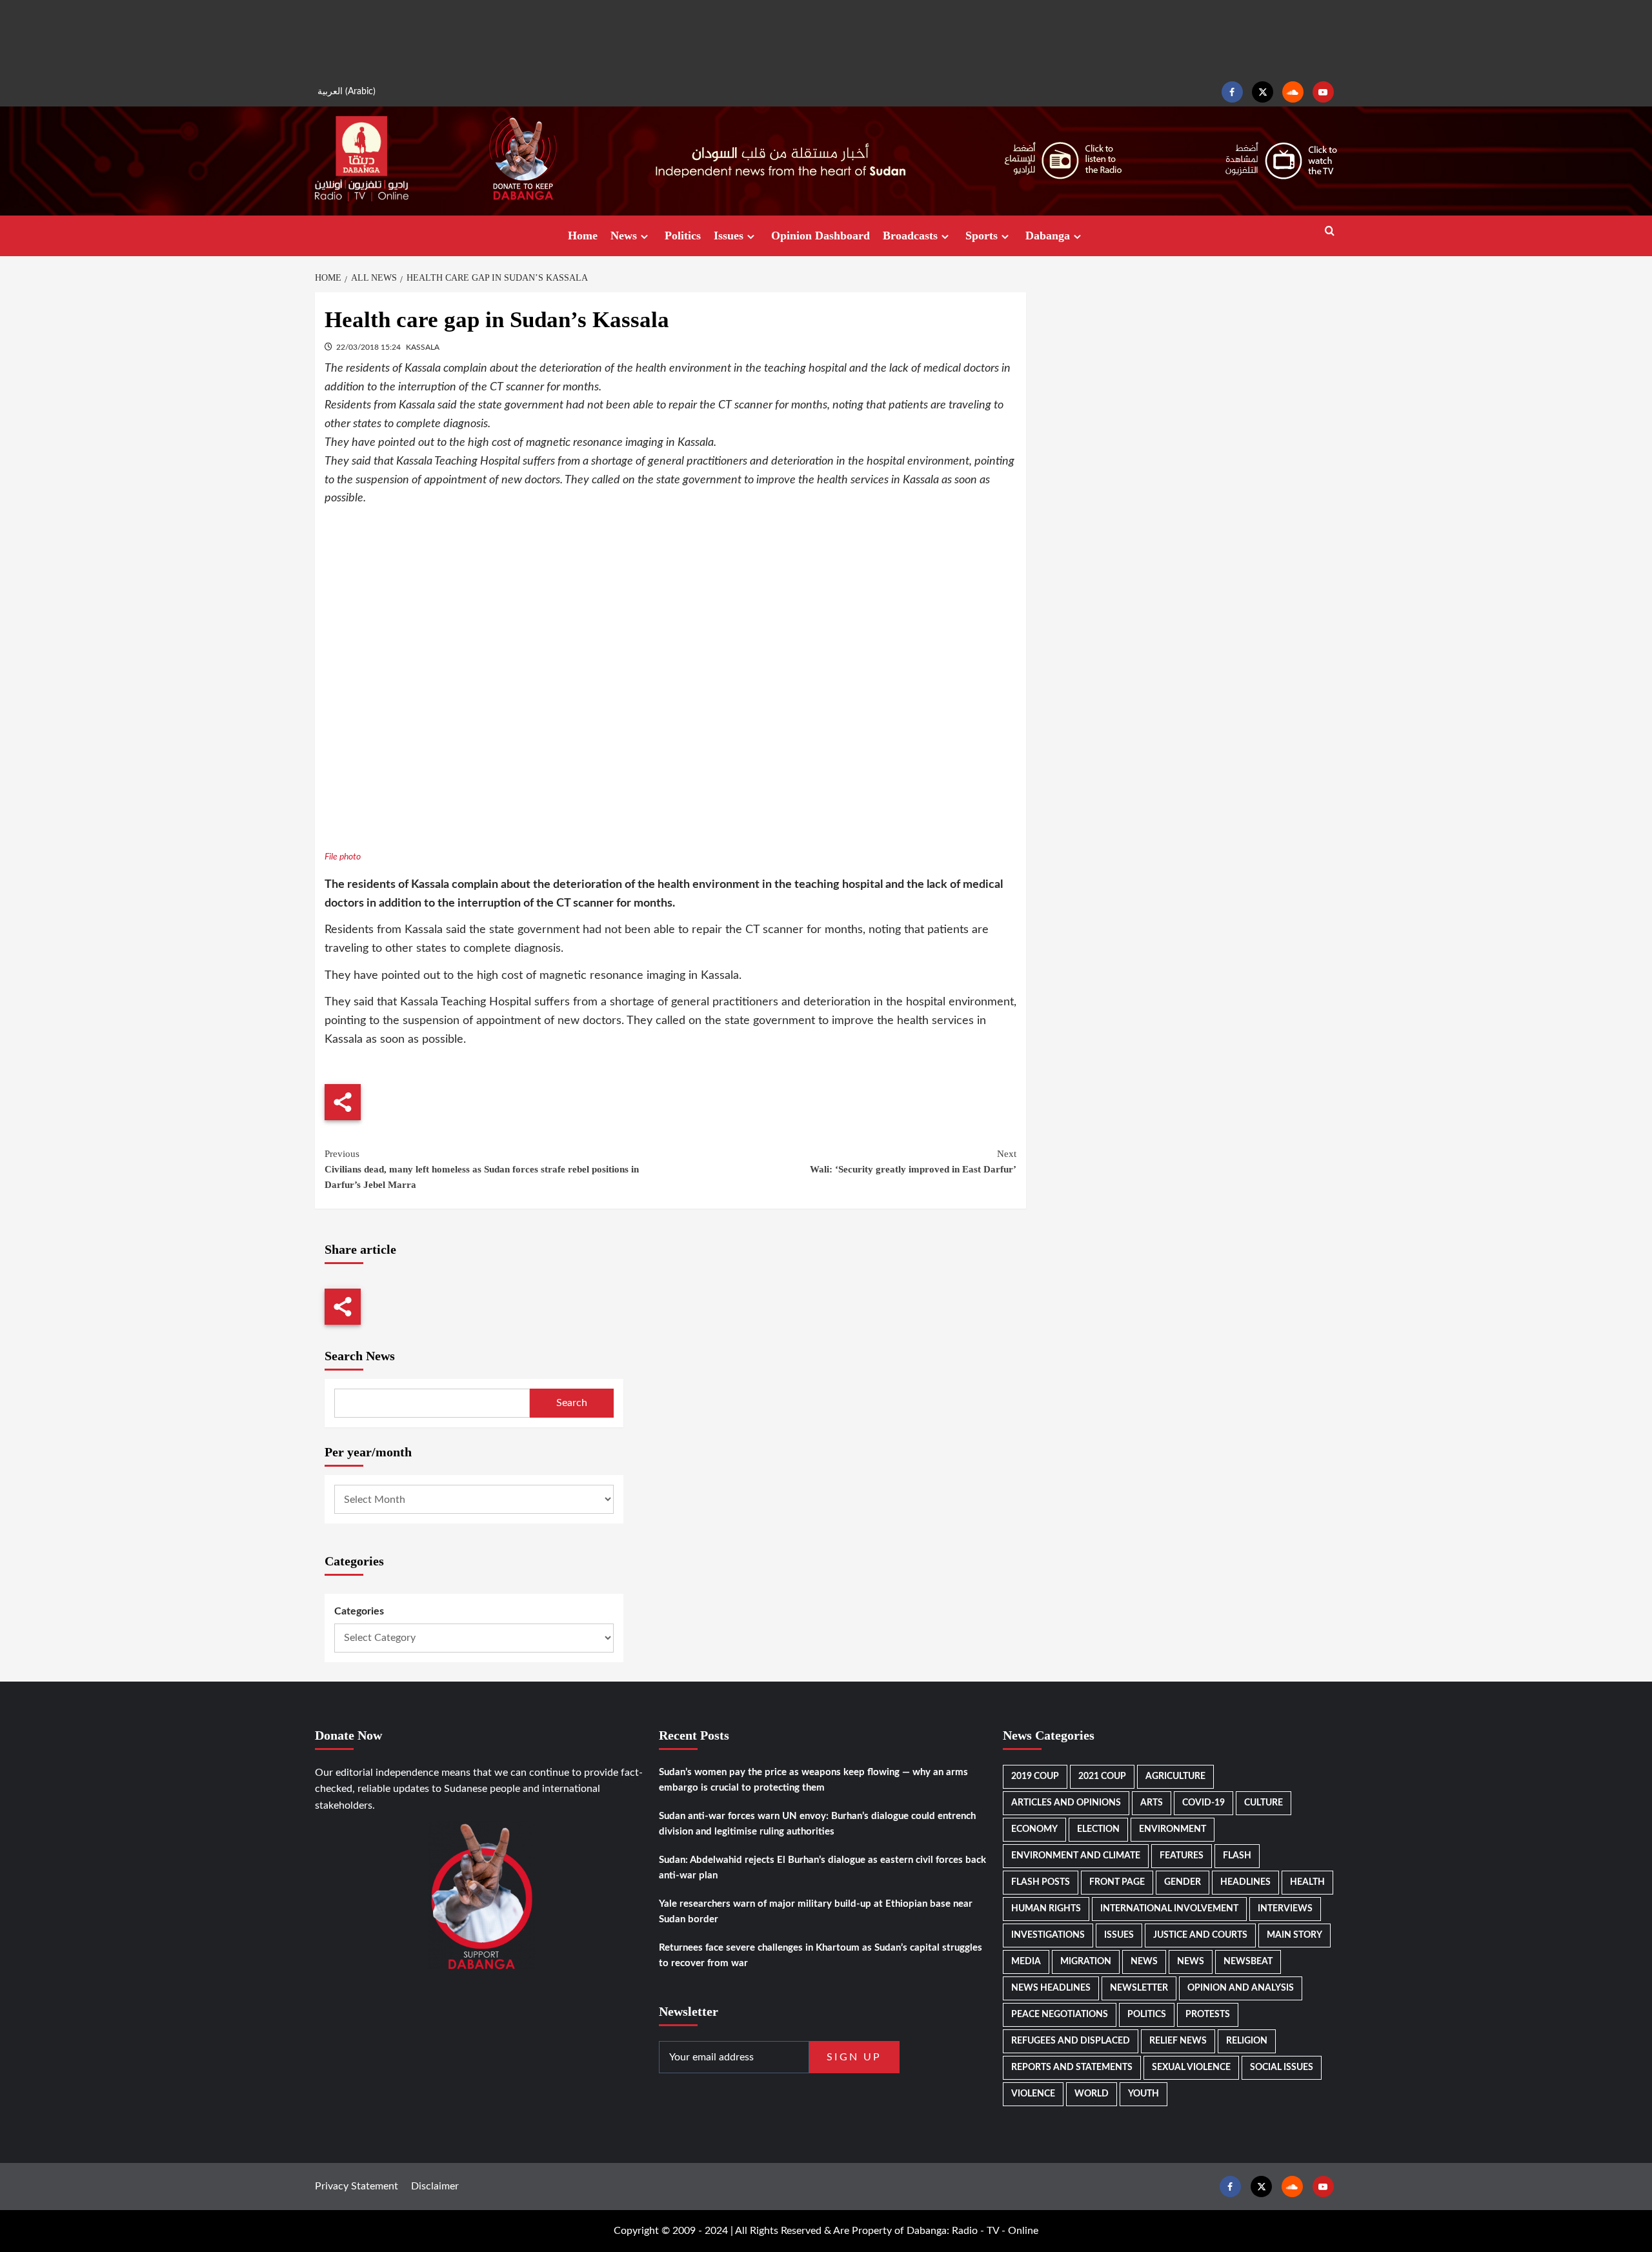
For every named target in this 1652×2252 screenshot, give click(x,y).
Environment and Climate (1076, 1856)
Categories (359, 1611)
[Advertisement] (826, 39)
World (1092, 2094)
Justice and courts (1200, 1935)
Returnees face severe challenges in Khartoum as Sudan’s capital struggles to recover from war (821, 1955)
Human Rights (1046, 1909)
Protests (1208, 2015)
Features (1182, 1856)
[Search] (1330, 231)
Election (1098, 1829)
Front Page (1117, 1882)
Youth (1143, 2094)
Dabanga (1048, 236)
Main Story (1294, 1935)
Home (583, 236)
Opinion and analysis (1241, 1988)
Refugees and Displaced (1071, 2041)
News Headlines (1051, 1988)
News (624, 236)
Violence (1033, 2094)
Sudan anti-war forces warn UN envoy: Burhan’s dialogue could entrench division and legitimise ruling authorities (817, 1824)
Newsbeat (1248, 1962)
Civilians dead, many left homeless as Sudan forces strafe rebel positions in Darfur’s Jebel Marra (482, 1169)
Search (572, 1403)
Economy (1034, 1829)
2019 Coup (1035, 1776)
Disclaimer (435, 2186)
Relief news (1178, 2041)
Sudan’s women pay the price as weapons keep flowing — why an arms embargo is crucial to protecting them (813, 1780)
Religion (1247, 2041)
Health (1307, 1882)
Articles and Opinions (1066, 1803)
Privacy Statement (357, 2186)
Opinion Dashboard (821, 236)
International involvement (1169, 1909)
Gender (1183, 1882)
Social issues (1282, 2067)
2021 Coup (1102, 1776)
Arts (1152, 1803)
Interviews (1285, 1909)
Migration (1086, 1962)
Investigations (1048, 1935)
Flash (1237, 1856)
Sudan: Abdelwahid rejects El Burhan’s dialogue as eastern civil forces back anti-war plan (822, 1868)
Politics (683, 236)
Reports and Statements (1072, 2067)
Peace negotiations (1060, 2015)
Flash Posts (1041, 1882)
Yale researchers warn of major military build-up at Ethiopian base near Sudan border (816, 1912)
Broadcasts (910, 236)
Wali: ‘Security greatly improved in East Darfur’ (913, 1161)
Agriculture (1175, 1776)
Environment (1173, 1829)
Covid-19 (1204, 1803)
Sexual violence (1191, 2067)
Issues (729, 236)
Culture (1264, 1803)
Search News (360, 1356)
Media (1026, 1962)
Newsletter (1139, 1988)
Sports (982, 236)
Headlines (1245, 1882)
